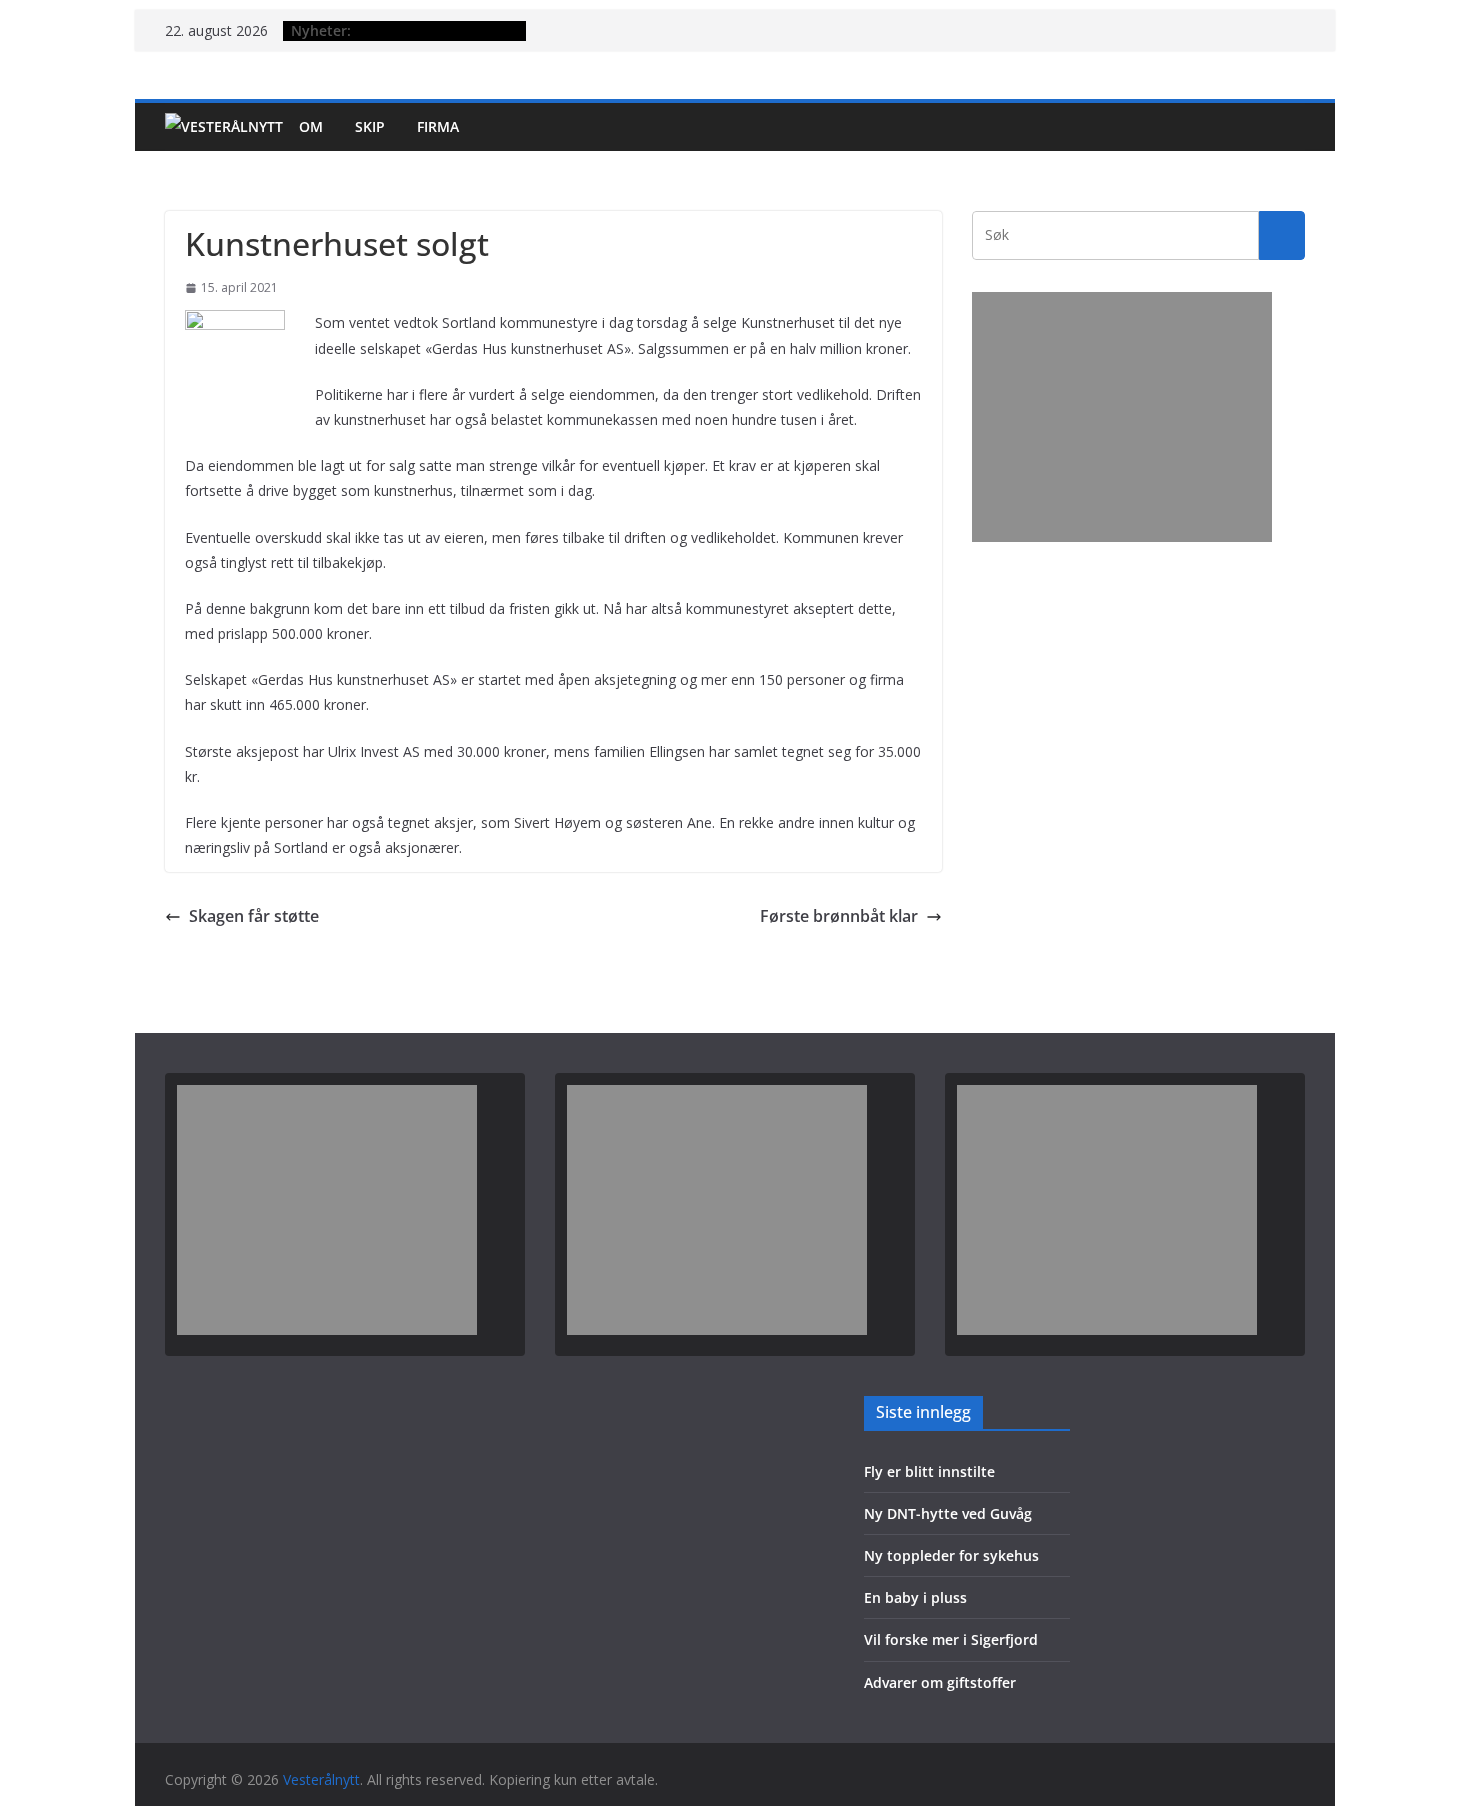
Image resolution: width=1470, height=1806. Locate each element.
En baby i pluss (915, 1597)
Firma (438, 126)
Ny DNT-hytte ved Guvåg (948, 1513)
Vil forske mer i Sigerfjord (951, 1639)
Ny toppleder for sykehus (951, 1555)
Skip (370, 126)
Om (311, 126)
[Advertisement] (1122, 417)
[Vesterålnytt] (224, 127)
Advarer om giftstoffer (940, 1682)
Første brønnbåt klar (839, 916)
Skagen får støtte (254, 916)
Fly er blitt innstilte (929, 1471)
